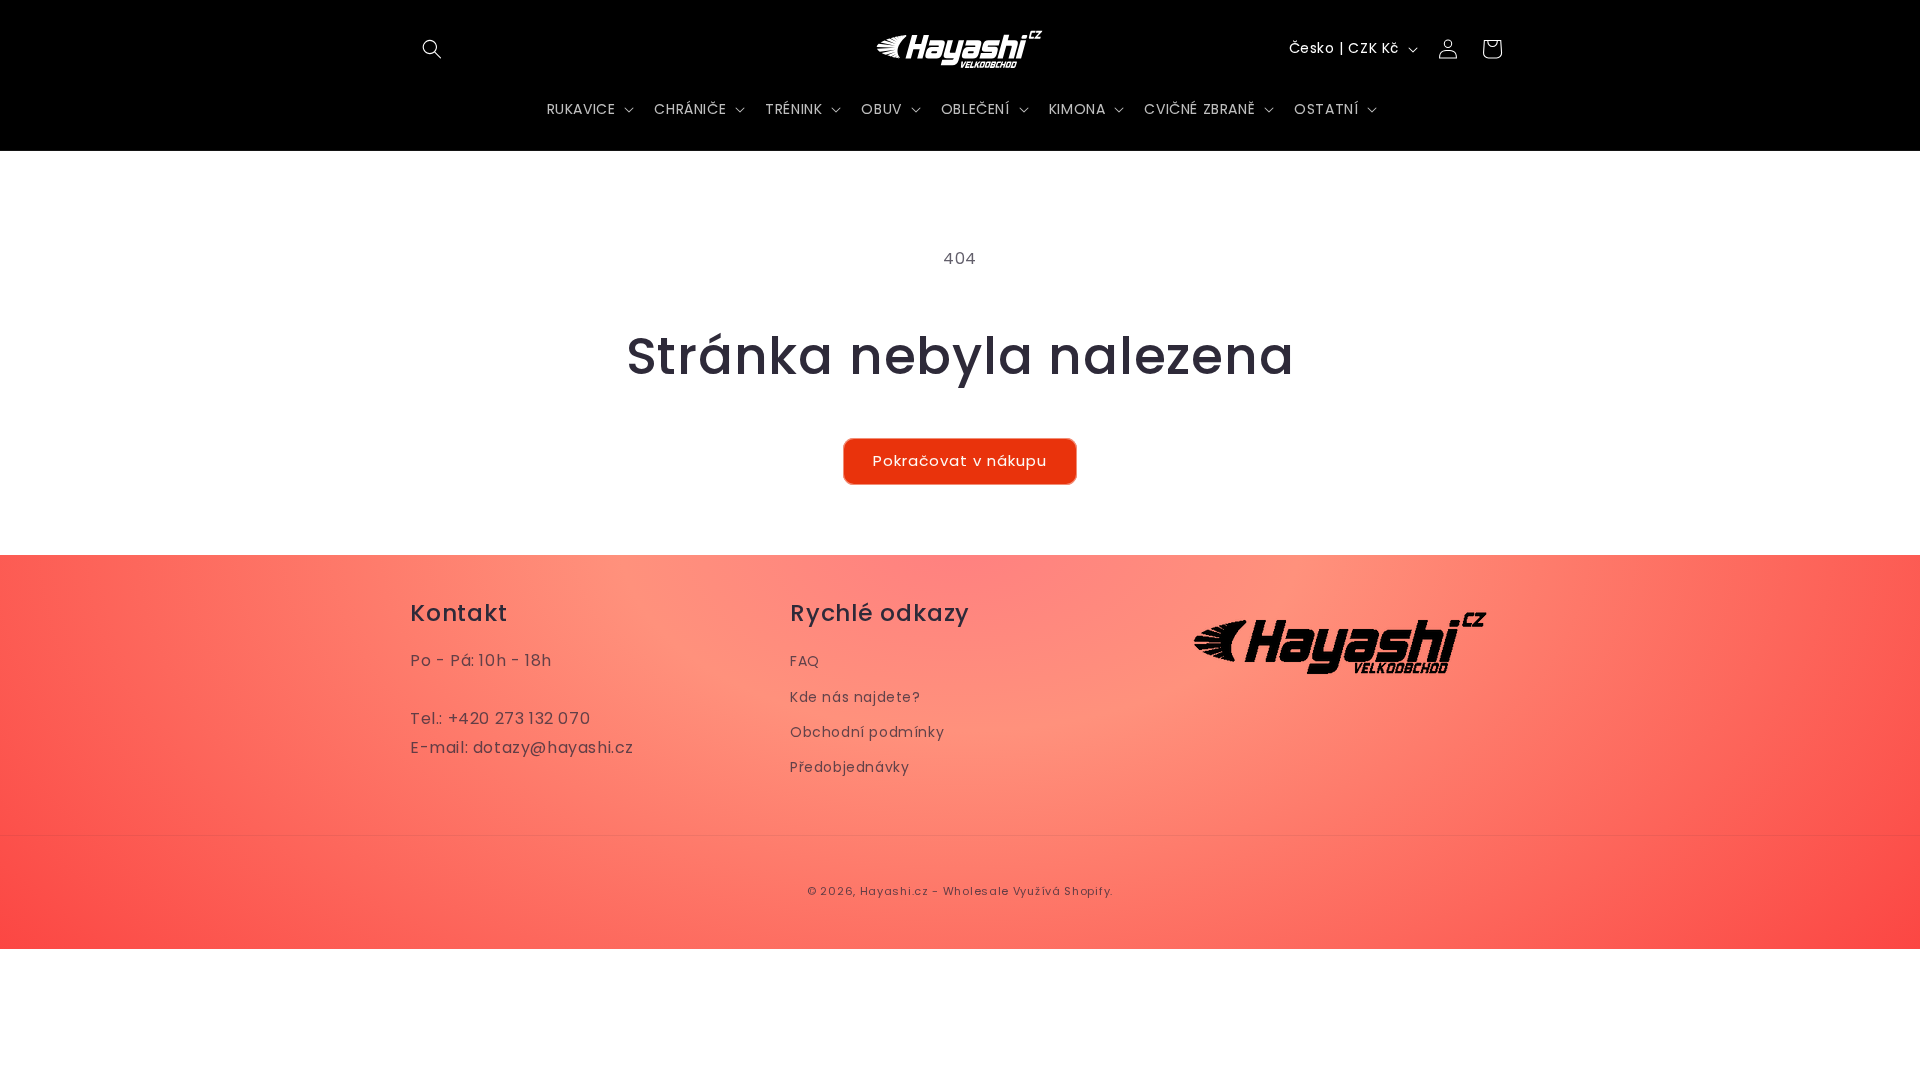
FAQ (805, 661)
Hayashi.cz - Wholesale (934, 891)
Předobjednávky (849, 767)
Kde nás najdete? (855, 697)
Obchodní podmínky (867, 732)
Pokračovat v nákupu (960, 460)
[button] (432, 49)
